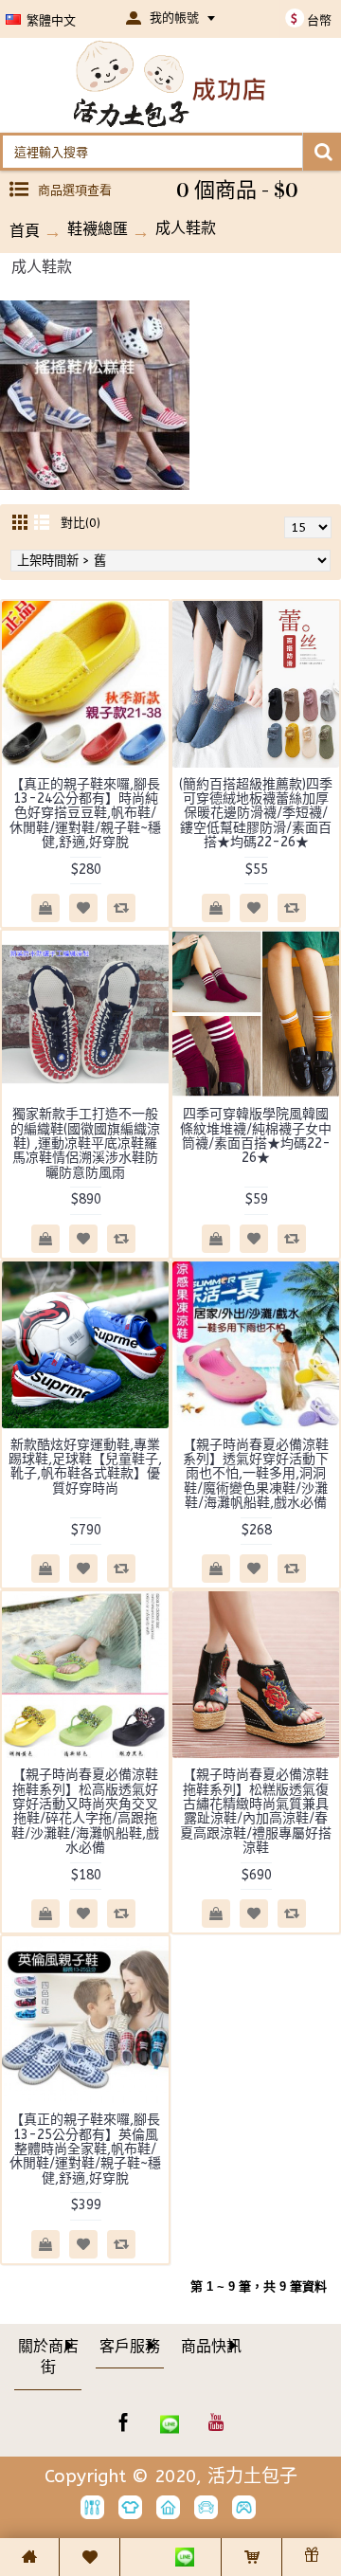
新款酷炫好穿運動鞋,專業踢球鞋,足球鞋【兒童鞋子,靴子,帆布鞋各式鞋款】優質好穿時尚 (85, 1467)
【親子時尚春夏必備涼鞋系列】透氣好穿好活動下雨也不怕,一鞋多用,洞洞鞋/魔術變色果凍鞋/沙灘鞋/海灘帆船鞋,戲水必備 (256, 1474)
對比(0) (81, 523)
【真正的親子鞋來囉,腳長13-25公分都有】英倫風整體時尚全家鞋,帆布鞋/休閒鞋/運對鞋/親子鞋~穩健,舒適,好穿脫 (85, 2149)
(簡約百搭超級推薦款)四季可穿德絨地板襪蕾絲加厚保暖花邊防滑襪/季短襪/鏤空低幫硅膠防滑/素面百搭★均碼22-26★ (256, 814)
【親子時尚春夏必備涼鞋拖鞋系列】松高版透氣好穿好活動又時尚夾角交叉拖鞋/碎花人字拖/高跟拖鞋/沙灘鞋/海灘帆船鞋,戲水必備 (85, 1811)
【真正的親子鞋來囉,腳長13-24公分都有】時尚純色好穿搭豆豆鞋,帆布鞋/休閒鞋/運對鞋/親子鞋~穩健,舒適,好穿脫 (85, 814)
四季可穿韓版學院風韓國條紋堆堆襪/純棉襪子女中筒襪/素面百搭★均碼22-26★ (256, 1136)
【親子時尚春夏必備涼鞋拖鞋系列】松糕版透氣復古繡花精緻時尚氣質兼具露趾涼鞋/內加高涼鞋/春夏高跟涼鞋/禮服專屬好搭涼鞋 (256, 1811)
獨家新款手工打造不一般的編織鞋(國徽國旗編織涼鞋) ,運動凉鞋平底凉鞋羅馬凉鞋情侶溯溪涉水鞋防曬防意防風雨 (85, 1143)
